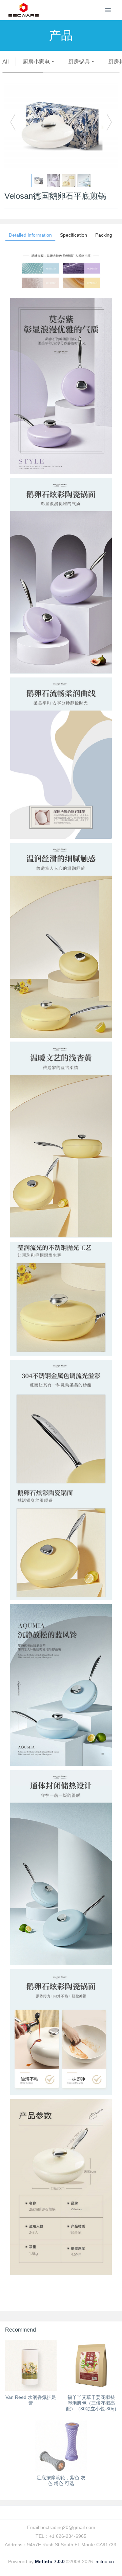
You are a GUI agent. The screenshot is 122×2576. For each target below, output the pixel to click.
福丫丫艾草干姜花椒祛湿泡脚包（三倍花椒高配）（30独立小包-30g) (91, 2403)
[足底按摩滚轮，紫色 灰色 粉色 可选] (61, 2446)
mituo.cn (105, 2561)
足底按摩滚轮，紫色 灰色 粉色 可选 (61, 2480)
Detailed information (30, 235)
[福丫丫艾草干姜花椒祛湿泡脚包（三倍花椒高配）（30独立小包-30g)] (91, 2365)
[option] (61, 125)
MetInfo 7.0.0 (50, 2561)
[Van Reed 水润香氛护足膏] (31, 2365)
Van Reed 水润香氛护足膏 (31, 2400)
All (6, 62)
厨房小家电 (36, 62)
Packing (104, 235)
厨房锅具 (79, 62)
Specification (74, 235)
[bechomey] (24, 10)
